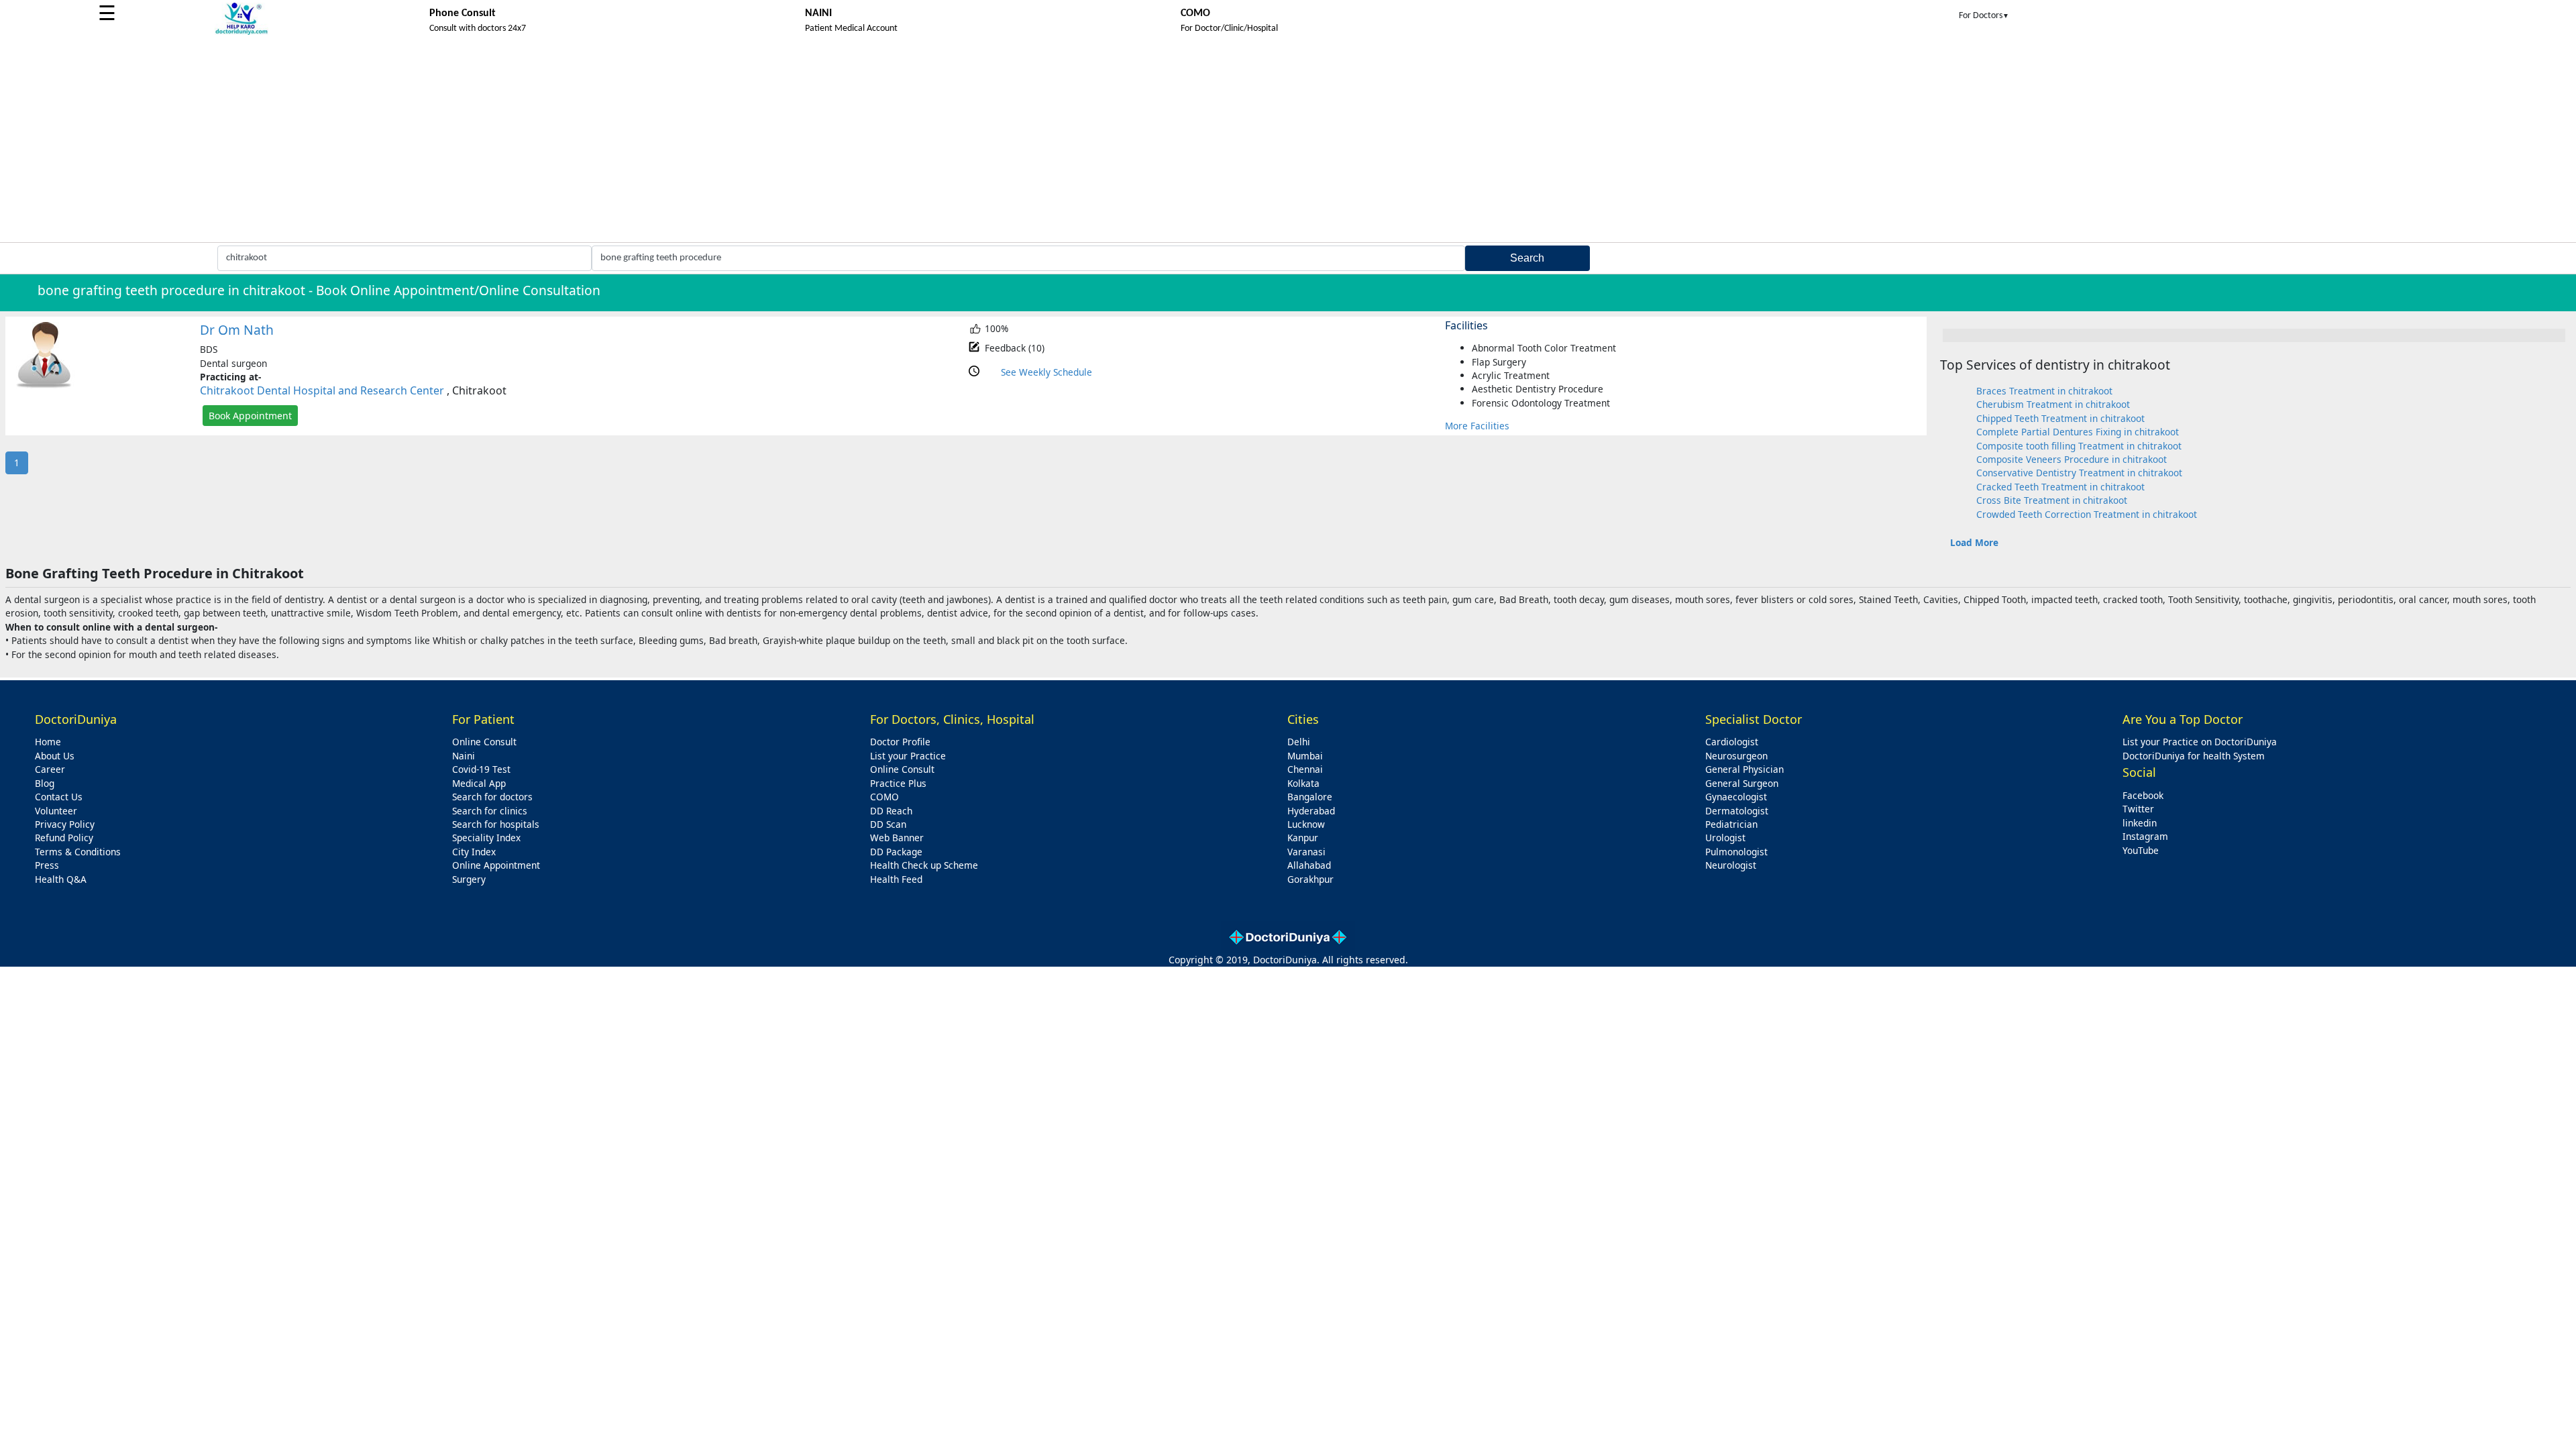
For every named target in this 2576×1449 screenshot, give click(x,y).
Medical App (479, 783)
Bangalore (1310, 797)
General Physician (1745, 769)
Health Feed (896, 879)
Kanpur (1303, 838)
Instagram (2145, 836)
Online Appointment (496, 865)
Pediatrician (1731, 824)
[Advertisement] (1288, 142)
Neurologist (1731, 865)
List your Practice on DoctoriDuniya (2200, 742)
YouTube (2141, 850)
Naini (464, 756)
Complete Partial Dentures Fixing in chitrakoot (2078, 432)
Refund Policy (64, 838)
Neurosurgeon (1736, 756)
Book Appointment (250, 416)
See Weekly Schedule (1046, 372)
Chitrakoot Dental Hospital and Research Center (322, 390)
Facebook (2143, 795)
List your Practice (908, 756)
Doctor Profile (900, 742)
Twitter (2138, 809)
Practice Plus (898, 783)
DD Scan (888, 824)
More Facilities (1477, 426)
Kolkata (1303, 783)
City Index (474, 852)
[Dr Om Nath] (44, 385)
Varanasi (1306, 852)
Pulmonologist (1736, 852)
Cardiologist (1732, 742)
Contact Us (59, 797)
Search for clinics (490, 811)
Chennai (1305, 769)
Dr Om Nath (237, 330)
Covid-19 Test (481, 769)
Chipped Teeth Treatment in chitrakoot (2060, 418)
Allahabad (1309, 865)
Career (50, 769)
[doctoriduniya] (241, 33)
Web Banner (897, 838)
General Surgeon (1742, 783)
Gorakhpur (1310, 879)
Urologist (1725, 838)
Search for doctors (492, 797)
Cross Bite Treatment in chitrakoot (2052, 500)
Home (48, 742)
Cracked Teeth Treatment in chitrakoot (2060, 487)
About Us (55, 756)
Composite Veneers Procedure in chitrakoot (2072, 459)
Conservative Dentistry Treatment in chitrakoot (2079, 473)
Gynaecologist (1736, 797)
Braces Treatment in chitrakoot (2044, 391)
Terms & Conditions (78, 852)
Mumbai (1305, 756)
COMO (884, 797)
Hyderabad (1311, 811)
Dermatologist (1737, 811)
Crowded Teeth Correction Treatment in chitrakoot (2087, 514)
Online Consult (484, 742)
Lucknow (1306, 824)
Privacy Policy (65, 824)
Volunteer (56, 811)
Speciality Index (486, 838)
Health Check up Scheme (924, 865)
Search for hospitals (496, 824)
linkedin (2140, 823)
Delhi (1299, 742)
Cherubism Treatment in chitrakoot (2053, 404)
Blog (45, 783)
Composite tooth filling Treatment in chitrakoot (2079, 446)
